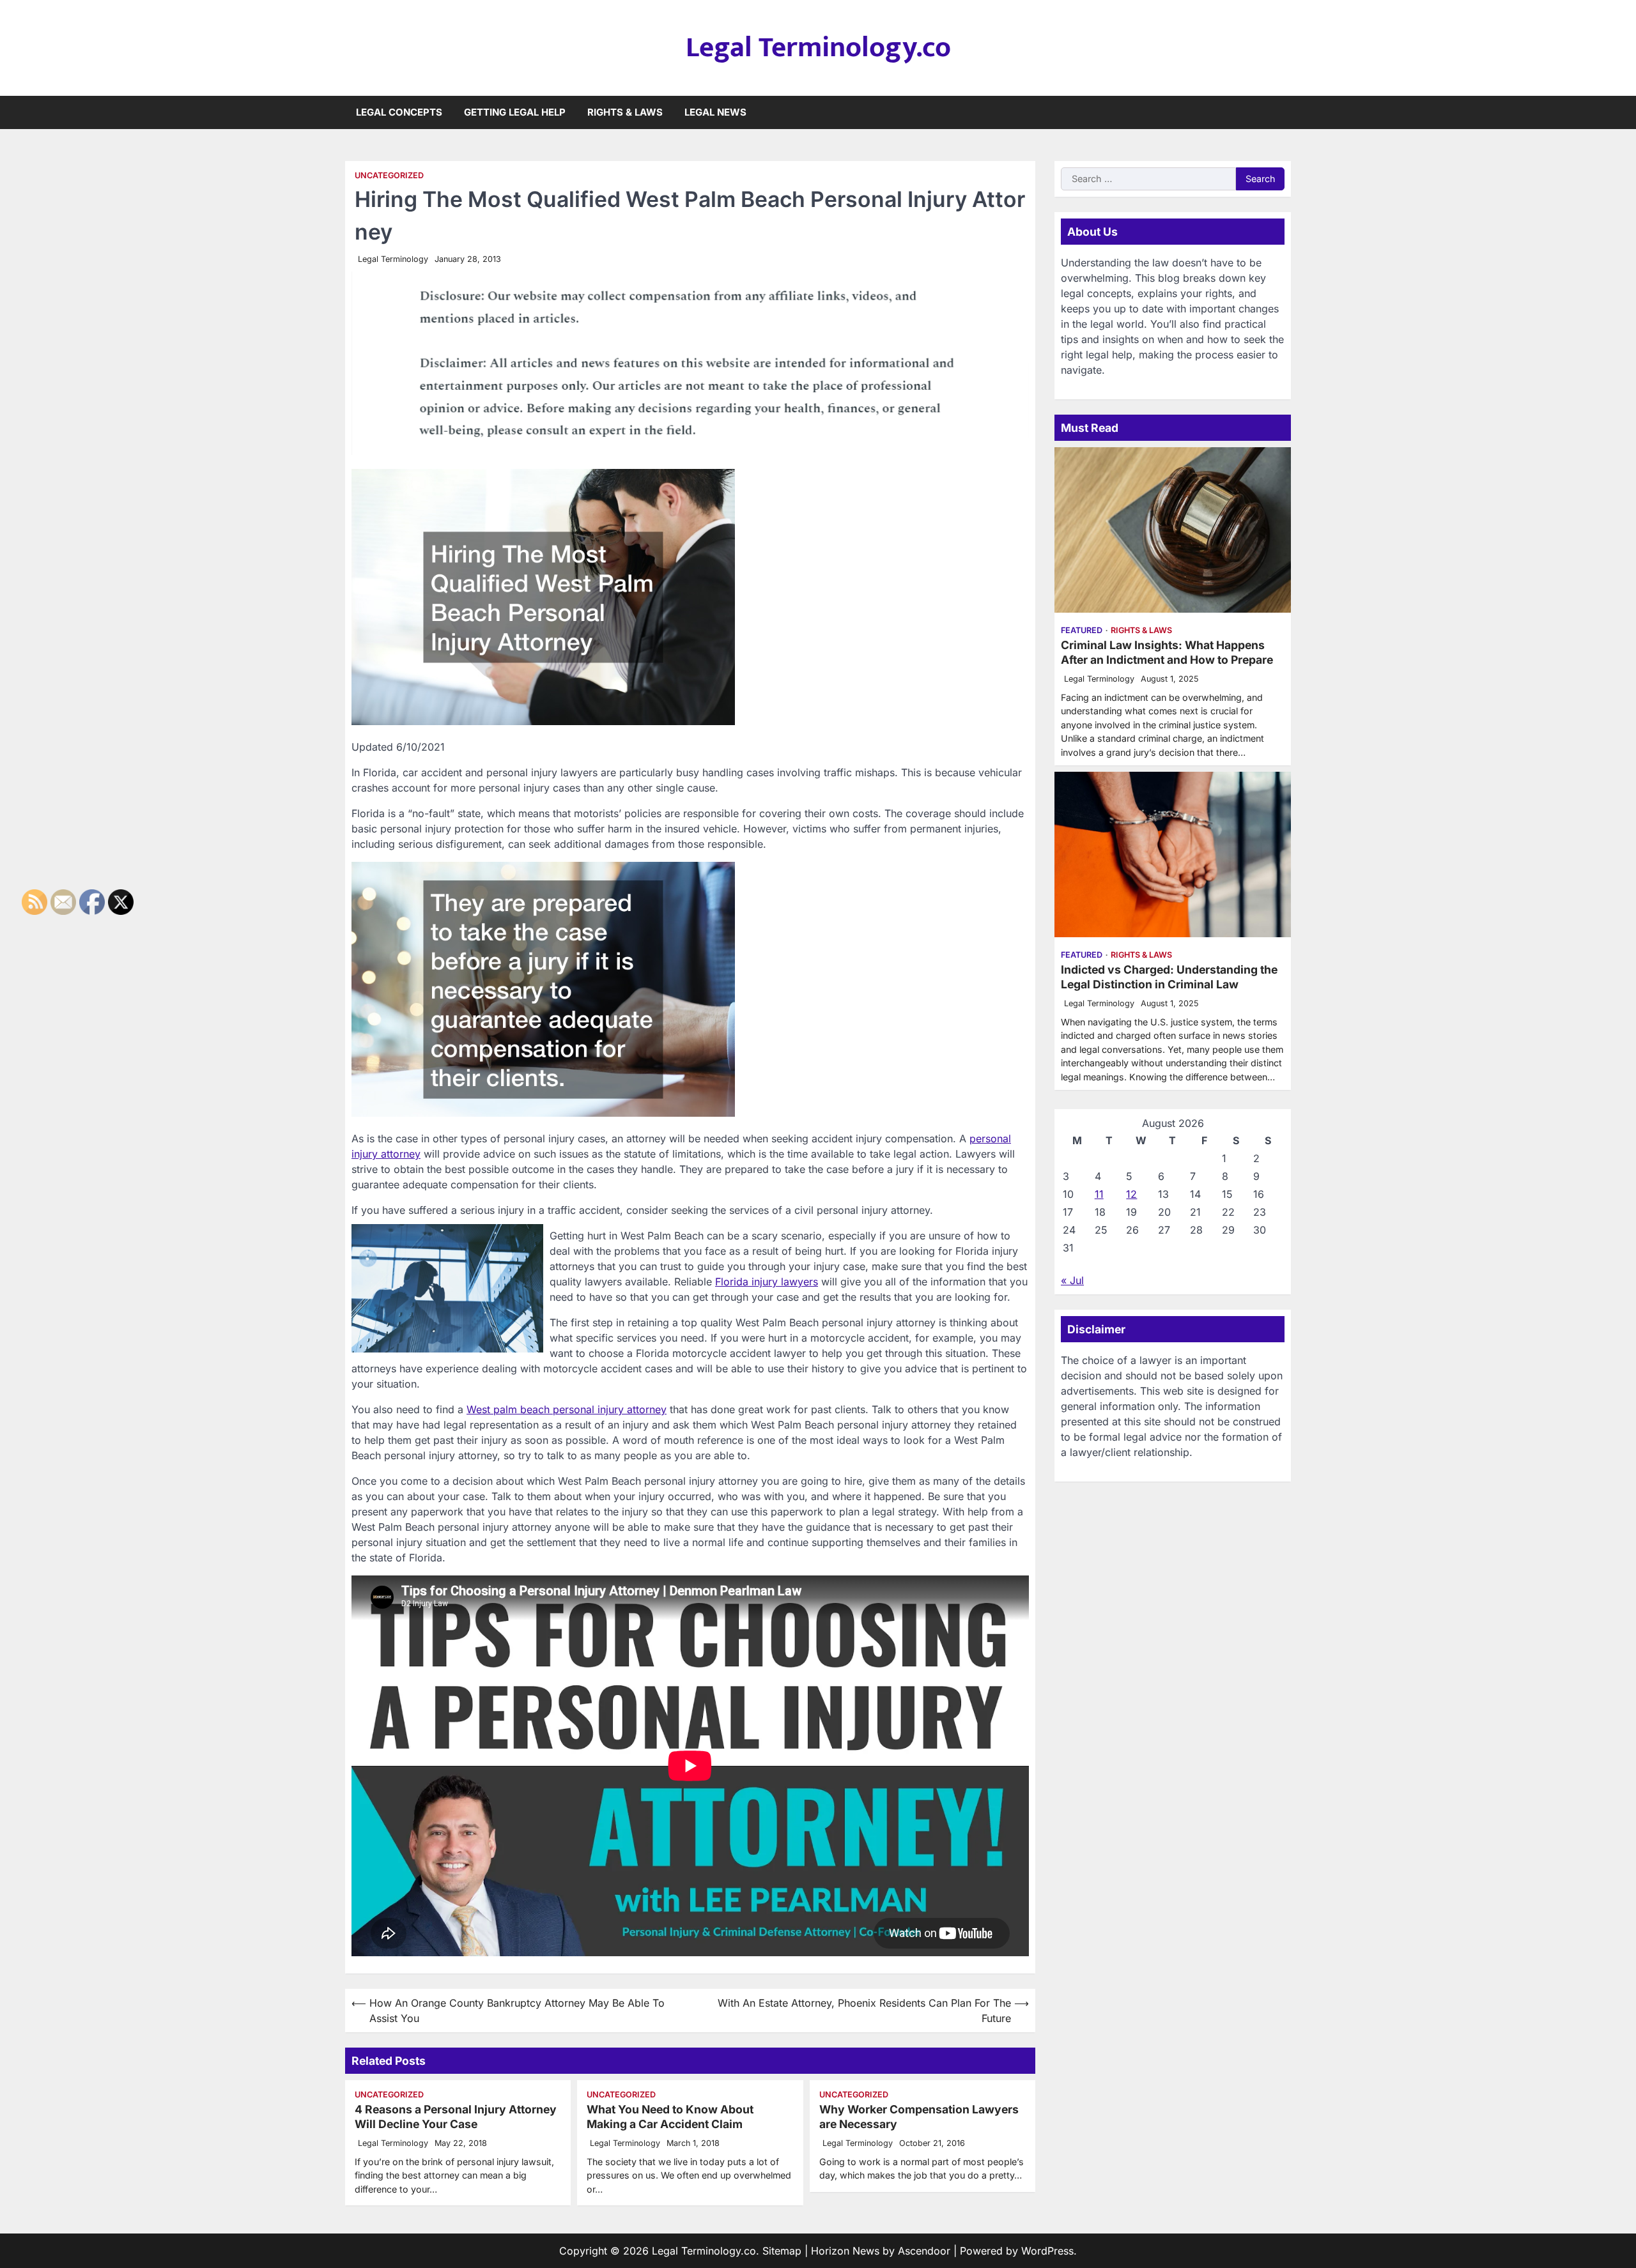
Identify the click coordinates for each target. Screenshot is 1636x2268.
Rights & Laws (625, 112)
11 (1099, 1194)
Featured (1082, 630)
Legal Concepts (399, 112)
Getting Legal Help (515, 112)
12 (1131, 1194)
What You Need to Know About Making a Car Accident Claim (670, 2117)
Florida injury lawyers (767, 1282)
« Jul (1072, 1280)
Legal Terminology (393, 259)
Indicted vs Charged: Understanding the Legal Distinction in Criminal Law (1169, 977)
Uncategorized (389, 175)
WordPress (1047, 2251)
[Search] (1281, 112)
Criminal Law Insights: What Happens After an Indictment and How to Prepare (1167, 652)
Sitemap (782, 2251)
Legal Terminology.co (818, 48)
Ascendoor (924, 2251)
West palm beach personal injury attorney (567, 1409)
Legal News (715, 112)
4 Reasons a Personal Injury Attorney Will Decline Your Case (456, 2117)
